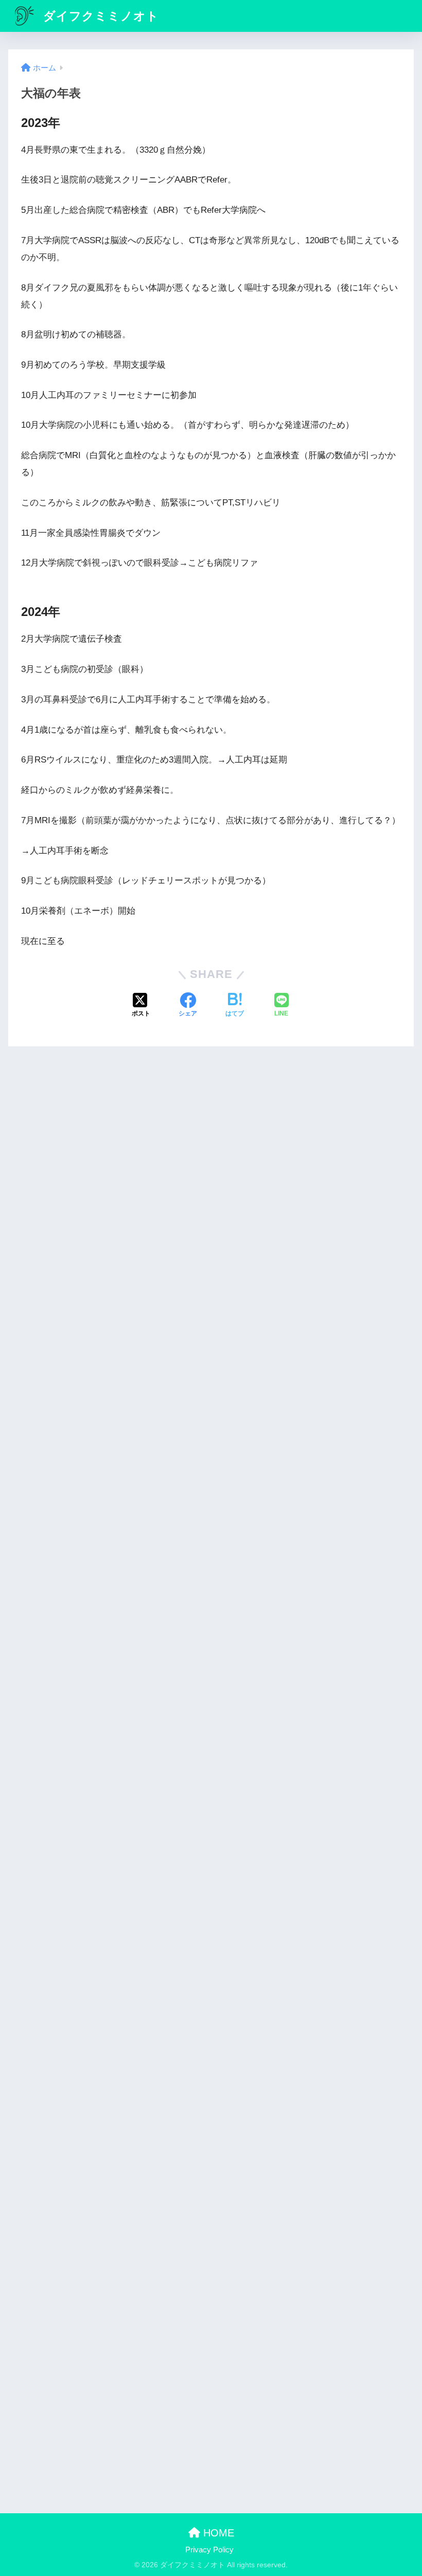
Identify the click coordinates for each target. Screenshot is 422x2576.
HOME (217, 2533)
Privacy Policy (209, 2550)
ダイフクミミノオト (99, 16)
